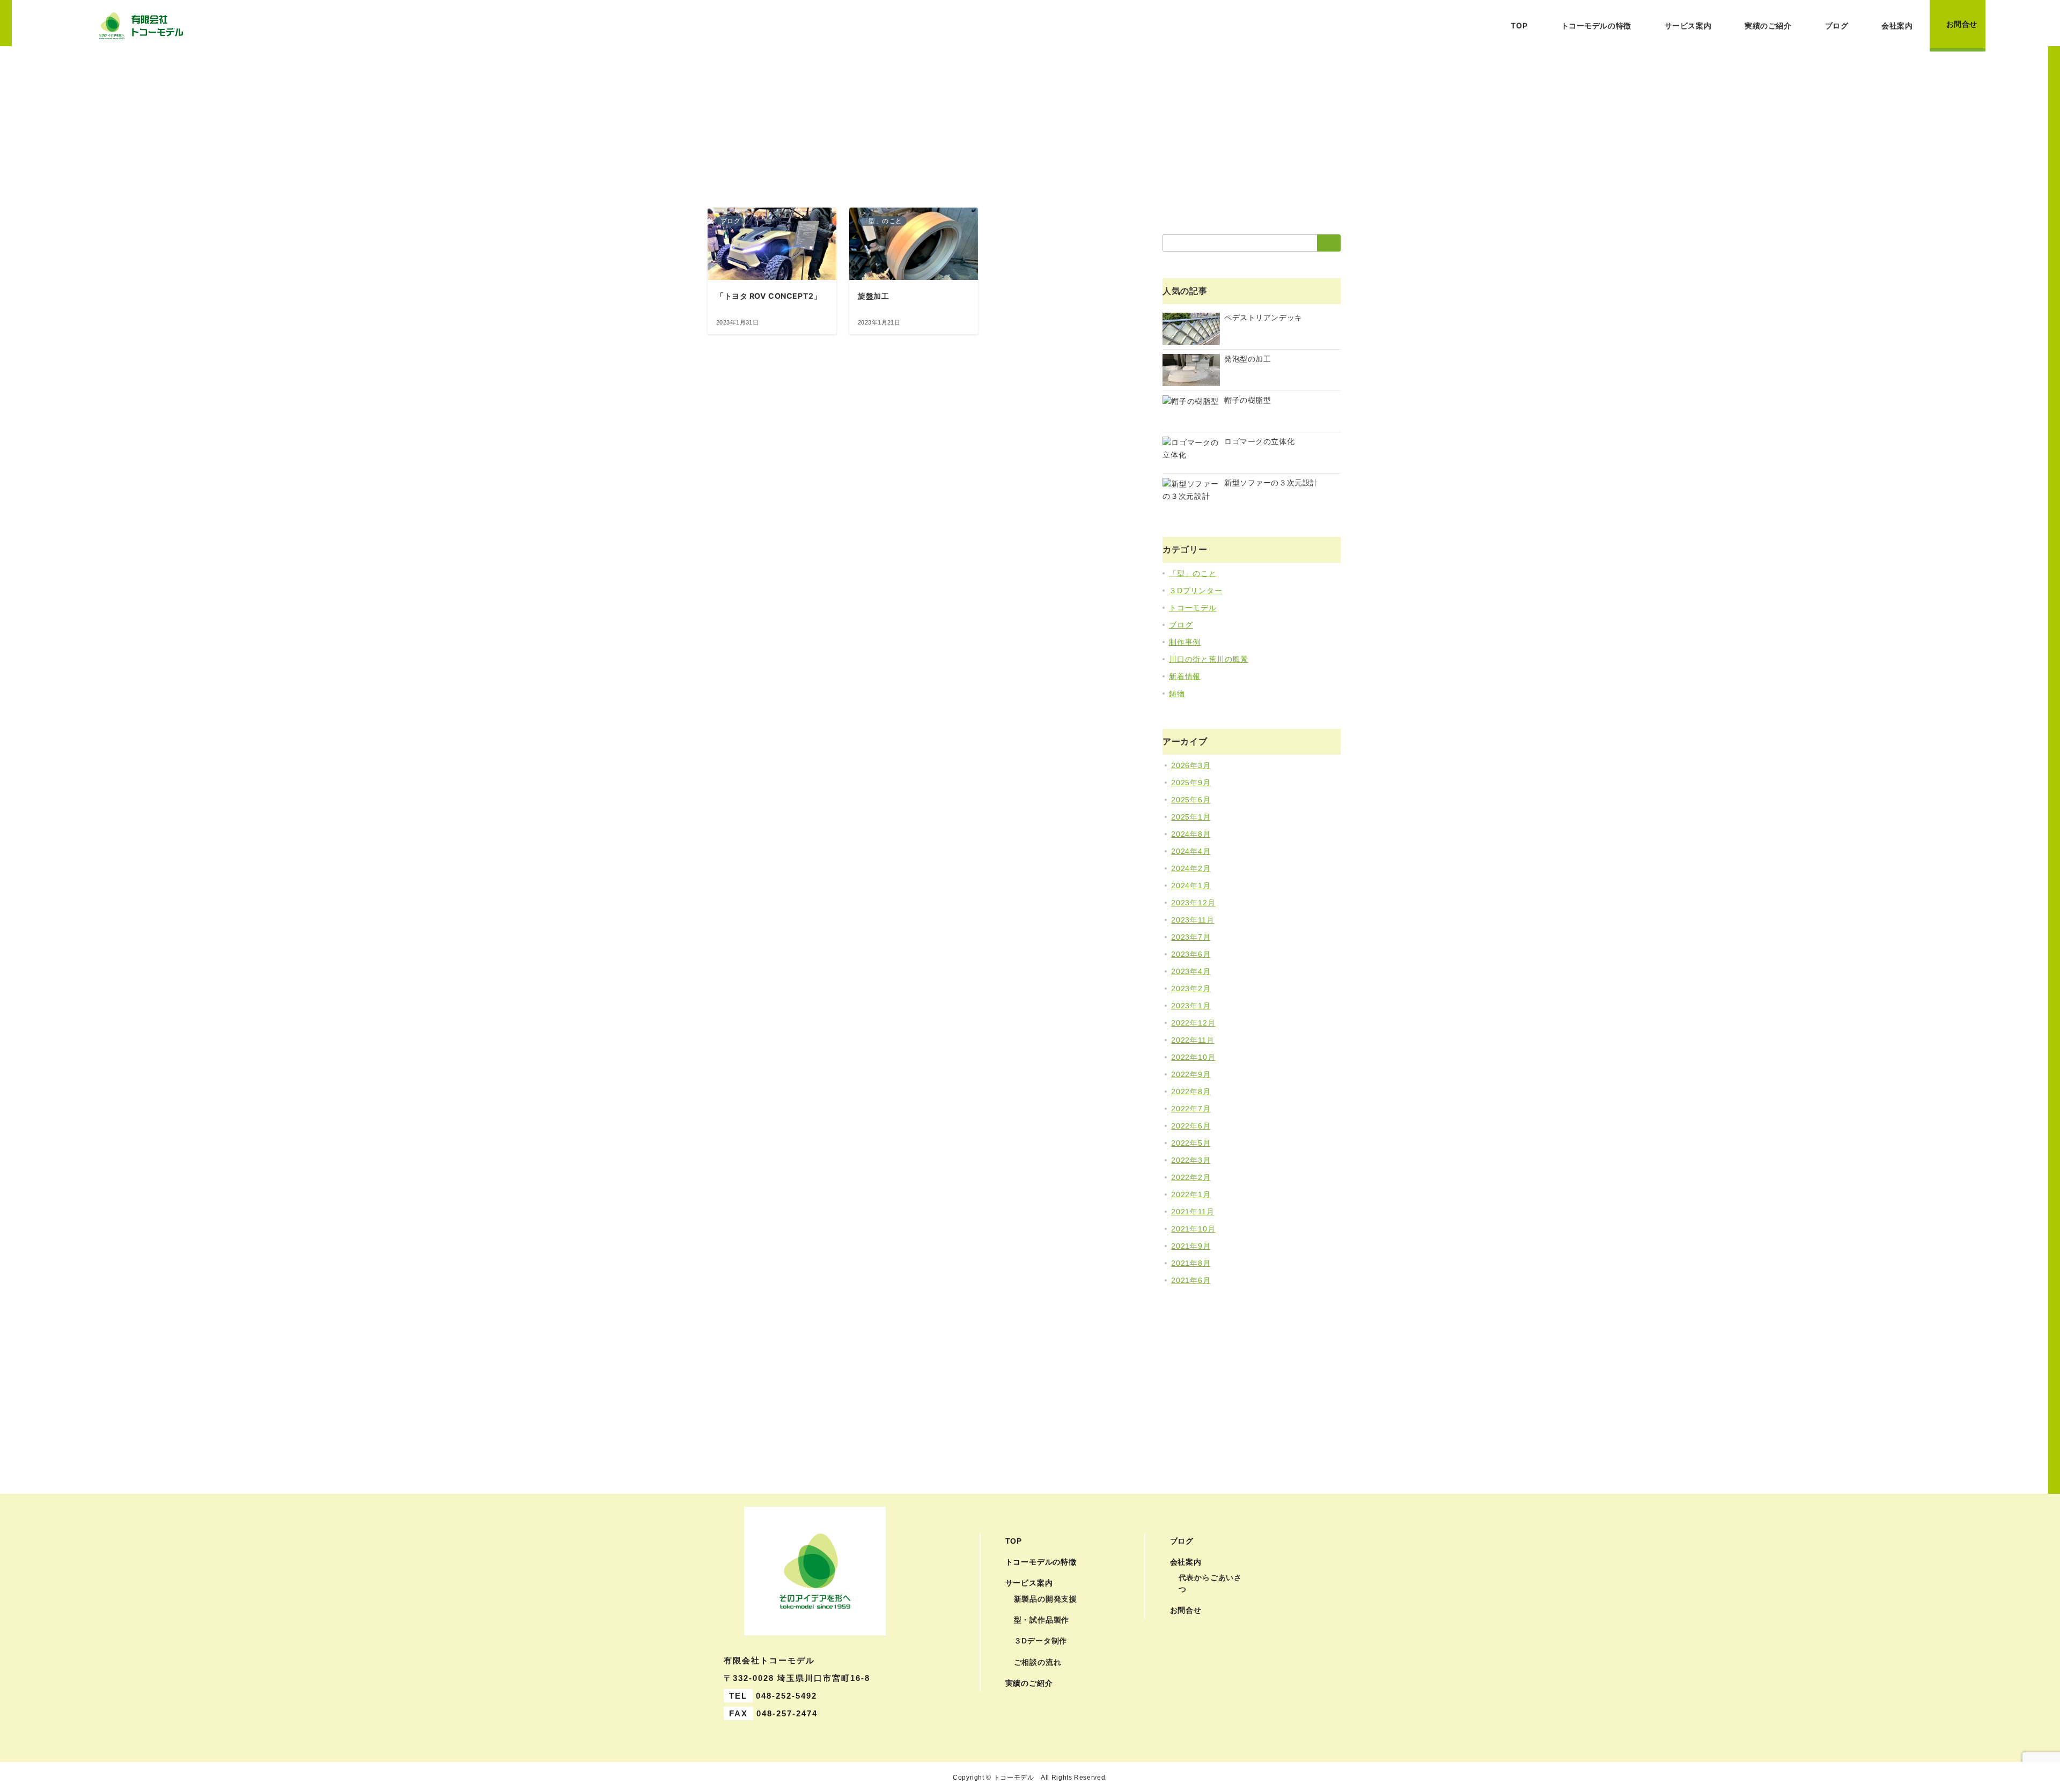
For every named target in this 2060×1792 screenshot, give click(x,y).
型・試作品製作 (1042, 1620)
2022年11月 (1193, 1040)
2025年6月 (1191, 800)
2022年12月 (1193, 1023)
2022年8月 (1191, 1092)
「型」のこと (1193, 573)
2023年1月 (1191, 1006)
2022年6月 (1191, 1126)
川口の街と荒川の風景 (1209, 659)
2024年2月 (1191, 868)
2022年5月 (1191, 1143)
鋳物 (1177, 694)
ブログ (1181, 625)
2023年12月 (1193, 903)
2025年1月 (1191, 817)
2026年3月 (1191, 765)
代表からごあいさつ (1210, 1583)
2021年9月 (1191, 1246)
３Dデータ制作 (1041, 1641)
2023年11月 (1193, 920)
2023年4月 (1191, 971)
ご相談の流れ (1038, 1662)
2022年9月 (1191, 1074)
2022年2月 (1191, 1177)
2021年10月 (1193, 1229)
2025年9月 (1191, 783)
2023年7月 (1191, 937)
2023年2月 (1191, 989)
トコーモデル (1193, 608)
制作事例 (1185, 642)
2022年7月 (1191, 1109)
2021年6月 (1191, 1280)
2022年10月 (1193, 1057)
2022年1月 (1191, 1194)
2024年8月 (1191, 834)
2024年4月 (1191, 851)
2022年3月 (1191, 1160)
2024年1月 (1191, 886)
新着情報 (1185, 676)
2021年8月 (1191, 1263)
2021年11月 (1193, 1212)
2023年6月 (1191, 954)
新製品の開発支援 (1046, 1599)
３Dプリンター (1196, 591)
